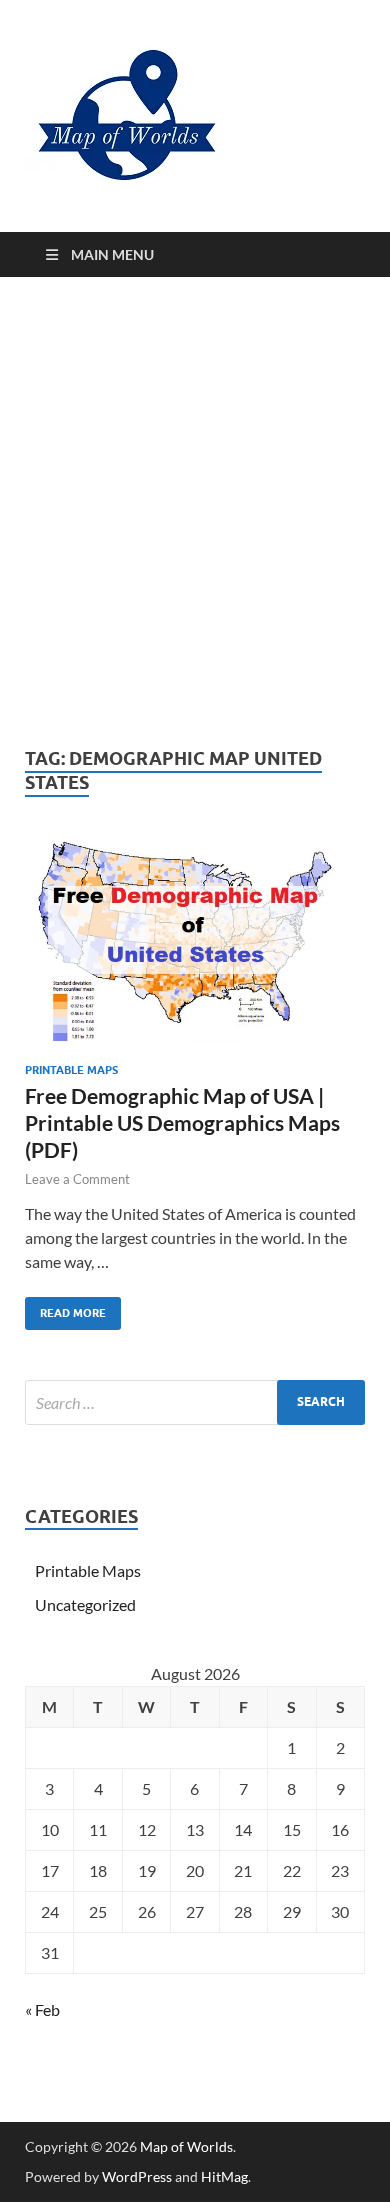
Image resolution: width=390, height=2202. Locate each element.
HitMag (224, 2176)
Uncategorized (85, 1604)
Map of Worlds (186, 2146)
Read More (65, 1308)
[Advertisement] (195, 512)
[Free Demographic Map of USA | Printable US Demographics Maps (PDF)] (195, 941)
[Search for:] (195, 1402)
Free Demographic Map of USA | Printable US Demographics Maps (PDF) (182, 1123)
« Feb (42, 2009)
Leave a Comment (77, 1179)
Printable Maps (71, 1070)
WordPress (137, 2176)
